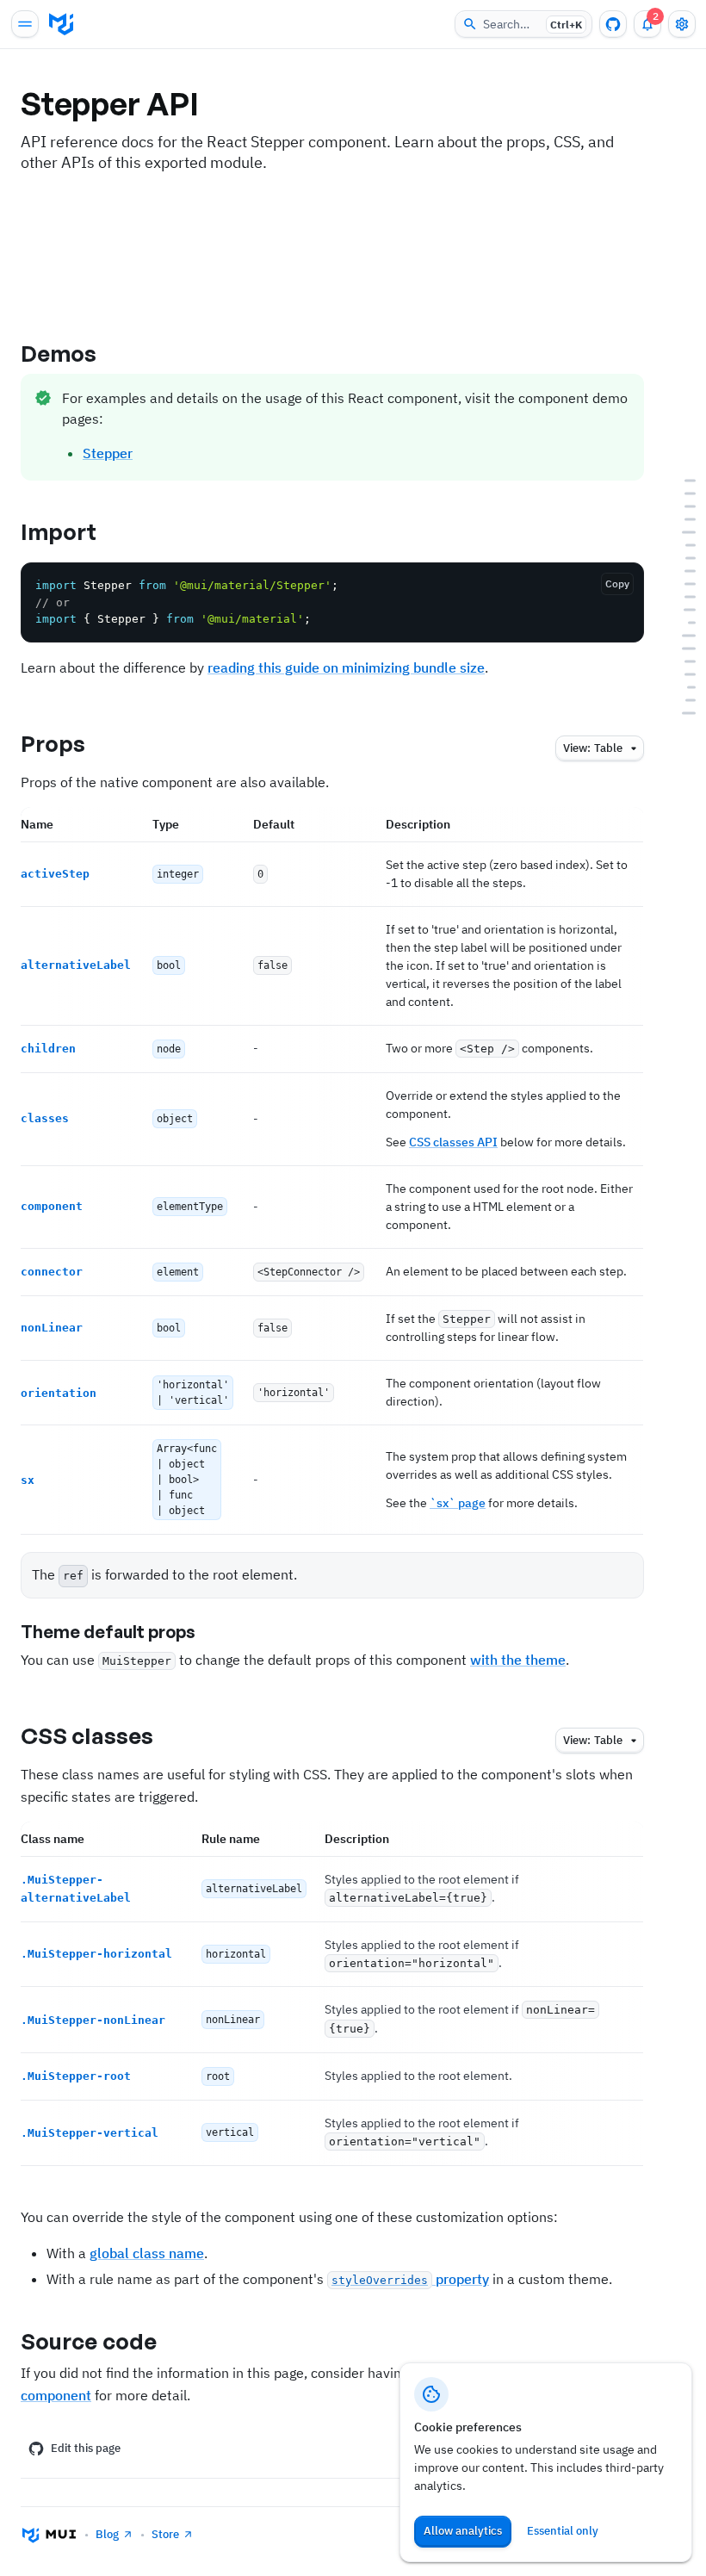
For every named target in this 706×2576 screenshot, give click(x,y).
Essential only (563, 2531)
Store (165, 2534)
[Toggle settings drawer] (682, 24)
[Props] (680, 507)
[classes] (680, 559)
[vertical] (680, 701)
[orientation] (680, 610)
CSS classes (87, 1735)
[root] (680, 688)
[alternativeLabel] (680, 533)
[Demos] (680, 481)
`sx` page (458, 1503)
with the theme (518, 1660)
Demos (59, 353)
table (593, 748)
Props (53, 743)
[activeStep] (680, 520)
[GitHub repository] (613, 24)
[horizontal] (680, 662)
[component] (680, 571)
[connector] (680, 584)
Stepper (108, 453)
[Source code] (680, 714)
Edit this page (86, 2448)
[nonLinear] (680, 597)
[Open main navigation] (25, 24)
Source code (89, 2341)
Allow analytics (463, 2531)
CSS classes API (453, 1142)
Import (59, 531)
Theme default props (108, 1632)
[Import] (680, 494)
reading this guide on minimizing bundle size (346, 667)
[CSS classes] (680, 636)
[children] (680, 546)
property (410, 2279)
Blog (107, 2534)
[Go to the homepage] (61, 24)
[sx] (680, 623)
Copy (617, 583)
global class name (147, 2253)
